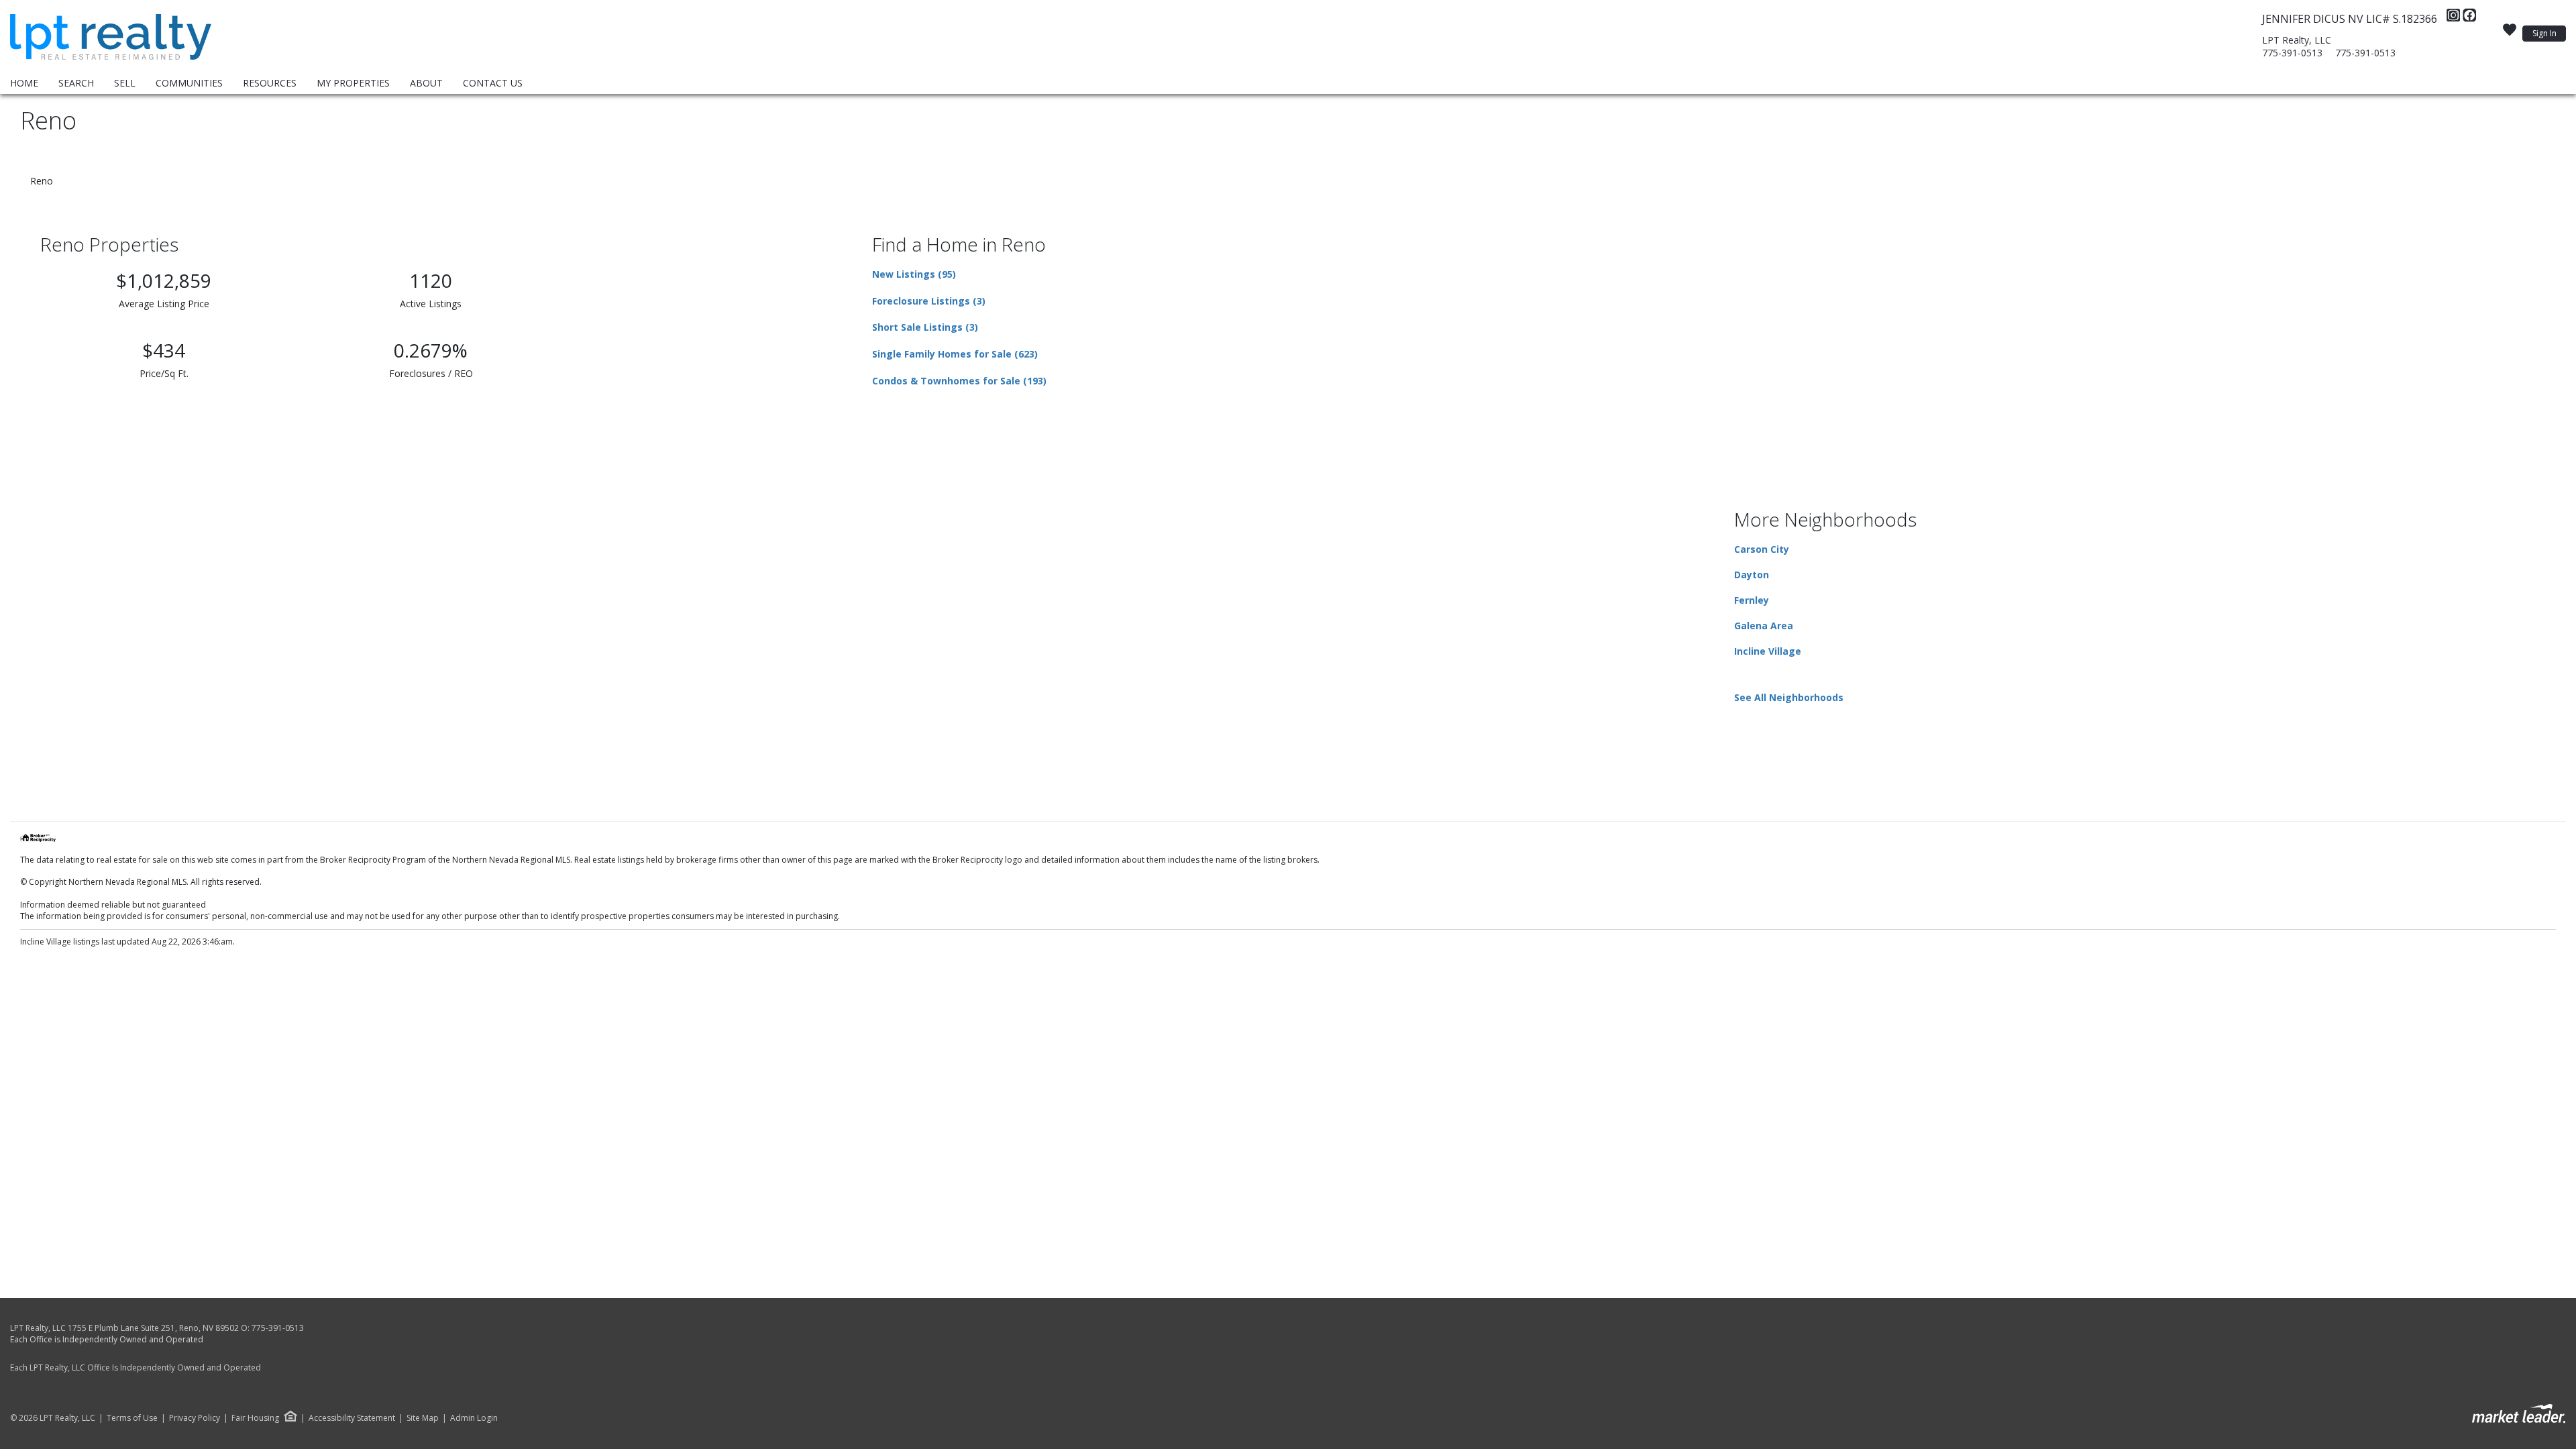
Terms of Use (132, 1418)
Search (76, 83)
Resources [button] (270, 83)
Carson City (1762, 549)
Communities (189, 83)
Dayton (1752, 575)
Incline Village (1768, 651)
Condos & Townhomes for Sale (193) (959, 381)
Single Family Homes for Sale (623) (955, 354)
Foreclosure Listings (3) (929, 301)
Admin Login (474, 1418)
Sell (125, 83)
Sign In (2544, 33)
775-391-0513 (2292, 53)
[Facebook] (2469, 19)
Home (24, 83)
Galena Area (1764, 626)
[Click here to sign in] (2510, 34)
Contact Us (493, 83)
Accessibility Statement (352, 1418)
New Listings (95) (914, 274)
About (426, 83)
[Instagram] (2455, 19)
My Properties (353, 83)
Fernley (1752, 600)
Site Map (423, 1418)
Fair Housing (255, 1418)
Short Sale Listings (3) (925, 327)
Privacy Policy (195, 1418)
